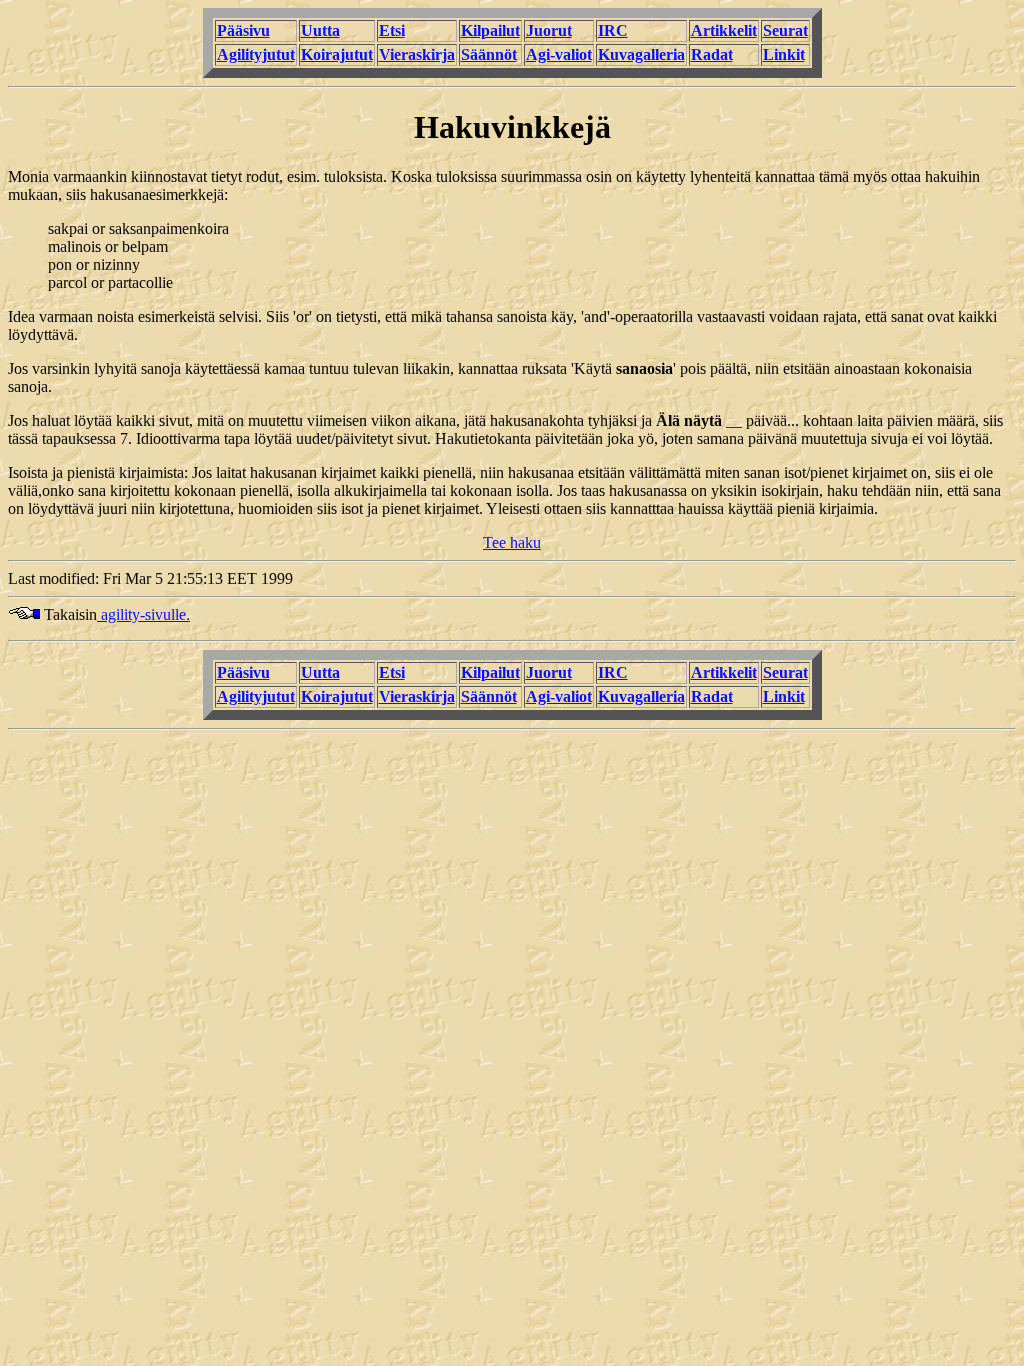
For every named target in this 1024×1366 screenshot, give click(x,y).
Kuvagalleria (641, 54)
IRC (613, 30)
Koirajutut (337, 54)
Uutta (320, 30)
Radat (712, 54)
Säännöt (489, 54)
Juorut (549, 30)
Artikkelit (724, 30)
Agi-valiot (559, 54)
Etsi (392, 30)
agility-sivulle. (143, 614)
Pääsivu (243, 30)
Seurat (785, 30)
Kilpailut (490, 30)
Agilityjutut (256, 54)
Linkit (784, 54)
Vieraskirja (417, 54)
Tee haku (512, 542)
